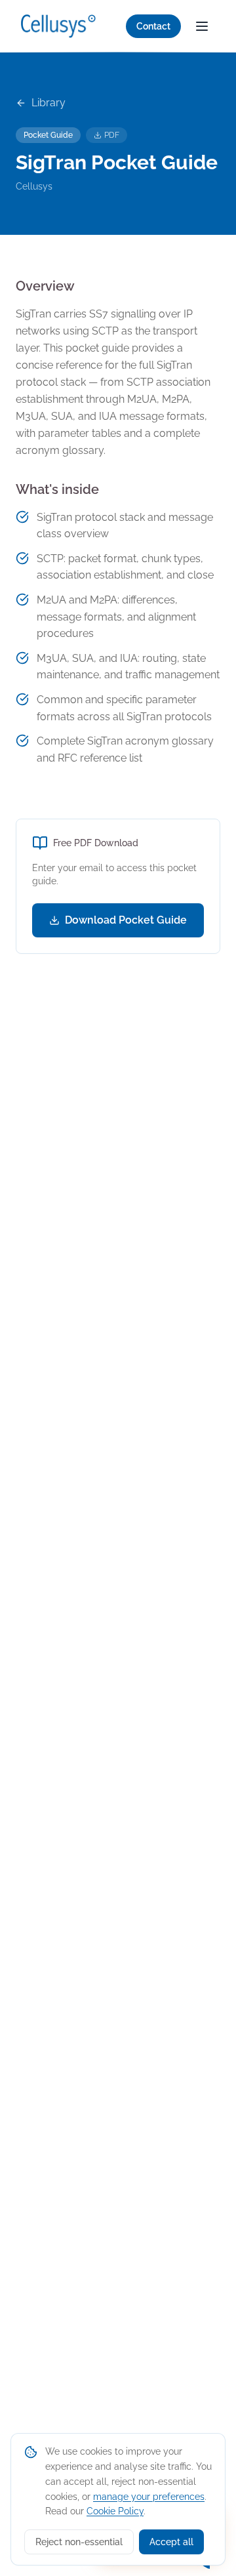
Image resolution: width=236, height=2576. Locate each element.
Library (49, 103)
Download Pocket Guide (126, 920)
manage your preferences (149, 2497)
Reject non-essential (79, 2542)
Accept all (171, 2542)
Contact (153, 26)
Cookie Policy (115, 2511)
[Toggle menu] (202, 26)
